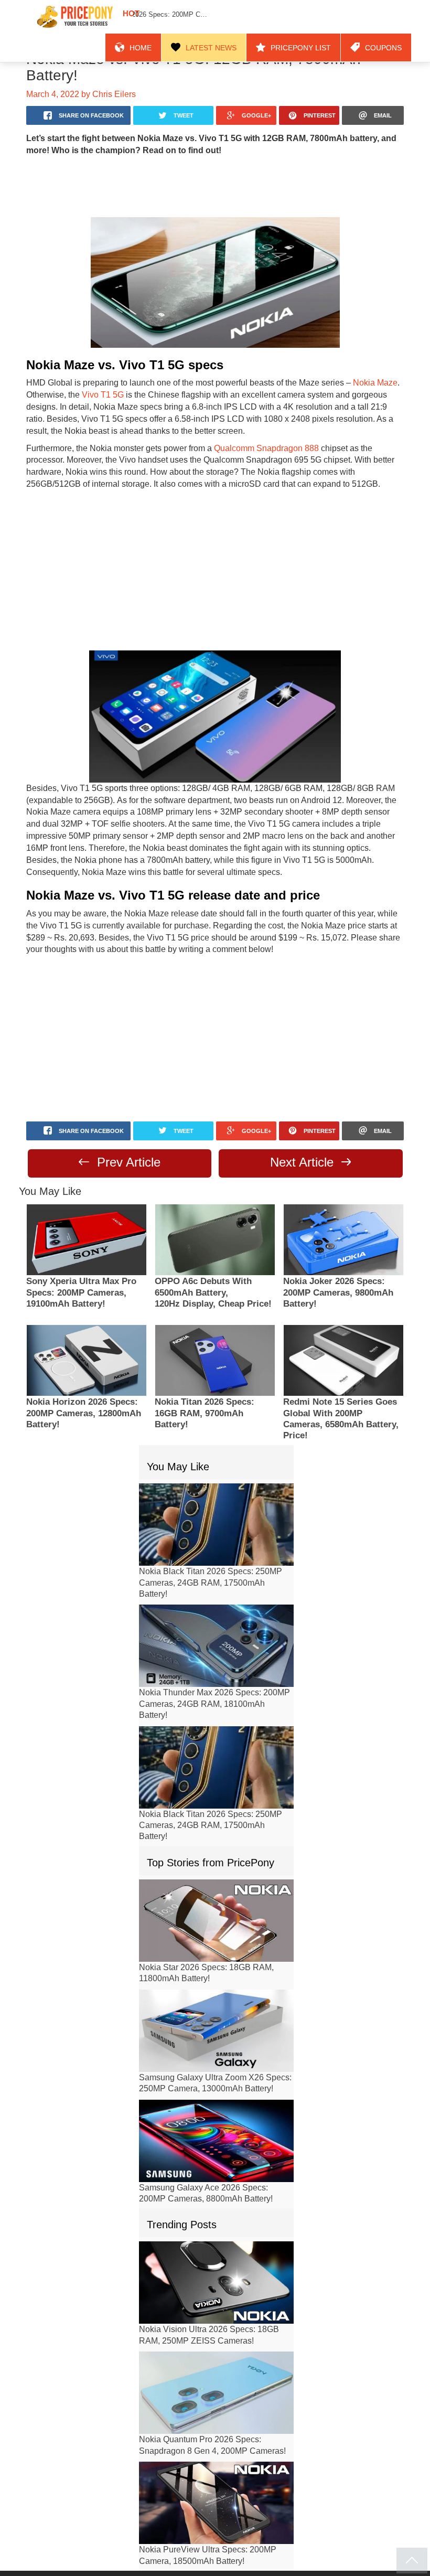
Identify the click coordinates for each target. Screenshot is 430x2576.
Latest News (237, 17)
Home (175, 17)
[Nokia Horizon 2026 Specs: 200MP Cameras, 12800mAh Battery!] (87, 1330)
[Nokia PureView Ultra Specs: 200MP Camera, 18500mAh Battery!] (216, 2473)
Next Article (304, 1132)
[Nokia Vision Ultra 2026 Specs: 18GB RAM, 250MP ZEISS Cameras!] (216, 2253)
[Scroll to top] (412, 2561)
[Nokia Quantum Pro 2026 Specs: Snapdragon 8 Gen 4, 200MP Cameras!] (216, 2363)
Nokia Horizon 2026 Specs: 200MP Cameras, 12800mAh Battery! (84, 1384)
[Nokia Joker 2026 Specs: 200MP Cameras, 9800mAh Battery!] (343, 1210)
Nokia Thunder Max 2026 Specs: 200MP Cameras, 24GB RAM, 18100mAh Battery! (214, 1675)
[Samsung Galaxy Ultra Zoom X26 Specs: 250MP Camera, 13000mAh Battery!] (216, 2001)
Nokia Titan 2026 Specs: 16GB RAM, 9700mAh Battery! (205, 1384)
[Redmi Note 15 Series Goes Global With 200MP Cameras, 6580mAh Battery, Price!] (343, 1330)
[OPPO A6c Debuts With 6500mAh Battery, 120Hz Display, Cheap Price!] (215, 1210)
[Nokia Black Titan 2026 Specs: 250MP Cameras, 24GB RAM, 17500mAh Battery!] (216, 1495)
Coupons (387, 17)
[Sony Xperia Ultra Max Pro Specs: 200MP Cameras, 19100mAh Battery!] (87, 1210)
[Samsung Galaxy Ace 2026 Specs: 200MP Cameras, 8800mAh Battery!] (216, 2111)
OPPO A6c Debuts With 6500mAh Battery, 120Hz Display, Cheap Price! (213, 1263)
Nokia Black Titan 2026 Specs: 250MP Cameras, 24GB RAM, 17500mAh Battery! (211, 1553)
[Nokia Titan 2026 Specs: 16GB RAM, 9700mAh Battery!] (215, 1330)
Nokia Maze (353, 367)
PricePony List (315, 17)
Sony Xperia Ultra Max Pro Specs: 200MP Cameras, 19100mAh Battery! (81, 1263)
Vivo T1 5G (97, 378)
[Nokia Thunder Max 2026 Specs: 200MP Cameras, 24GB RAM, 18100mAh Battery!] (216, 1616)
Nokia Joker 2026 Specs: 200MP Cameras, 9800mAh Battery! (338, 1263)
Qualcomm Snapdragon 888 (256, 432)
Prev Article (127, 1132)
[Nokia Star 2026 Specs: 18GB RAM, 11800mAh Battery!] (216, 1891)
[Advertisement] (215, 169)
